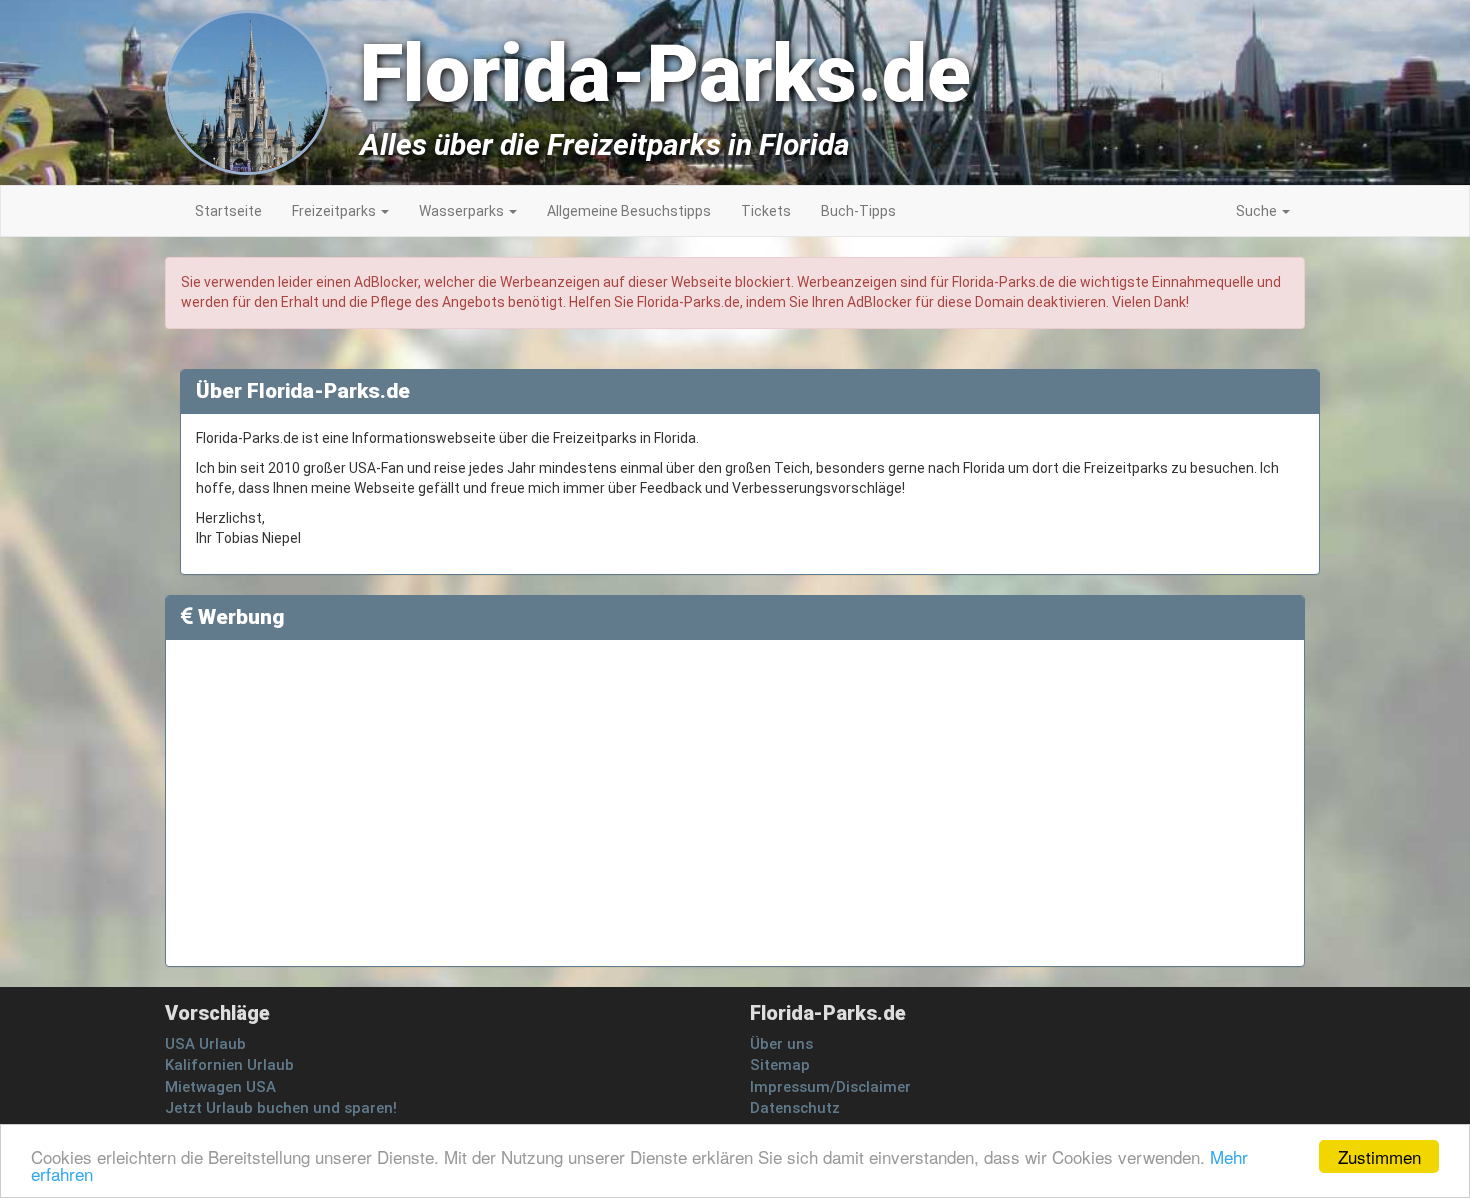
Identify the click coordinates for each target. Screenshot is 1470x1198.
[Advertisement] (1380, 550)
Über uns (781, 1044)
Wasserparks (463, 211)
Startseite (228, 211)
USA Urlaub (205, 1044)
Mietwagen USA (220, 1087)
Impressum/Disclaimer (830, 1087)
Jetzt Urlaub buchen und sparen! (281, 1108)
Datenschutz (795, 1108)
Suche (1258, 211)
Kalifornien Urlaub (229, 1065)
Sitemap (780, 1065)
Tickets (766, 211)
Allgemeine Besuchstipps (629, 211)
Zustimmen (1379, 1156)
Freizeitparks (335, 211)
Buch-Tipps (858, 211)
